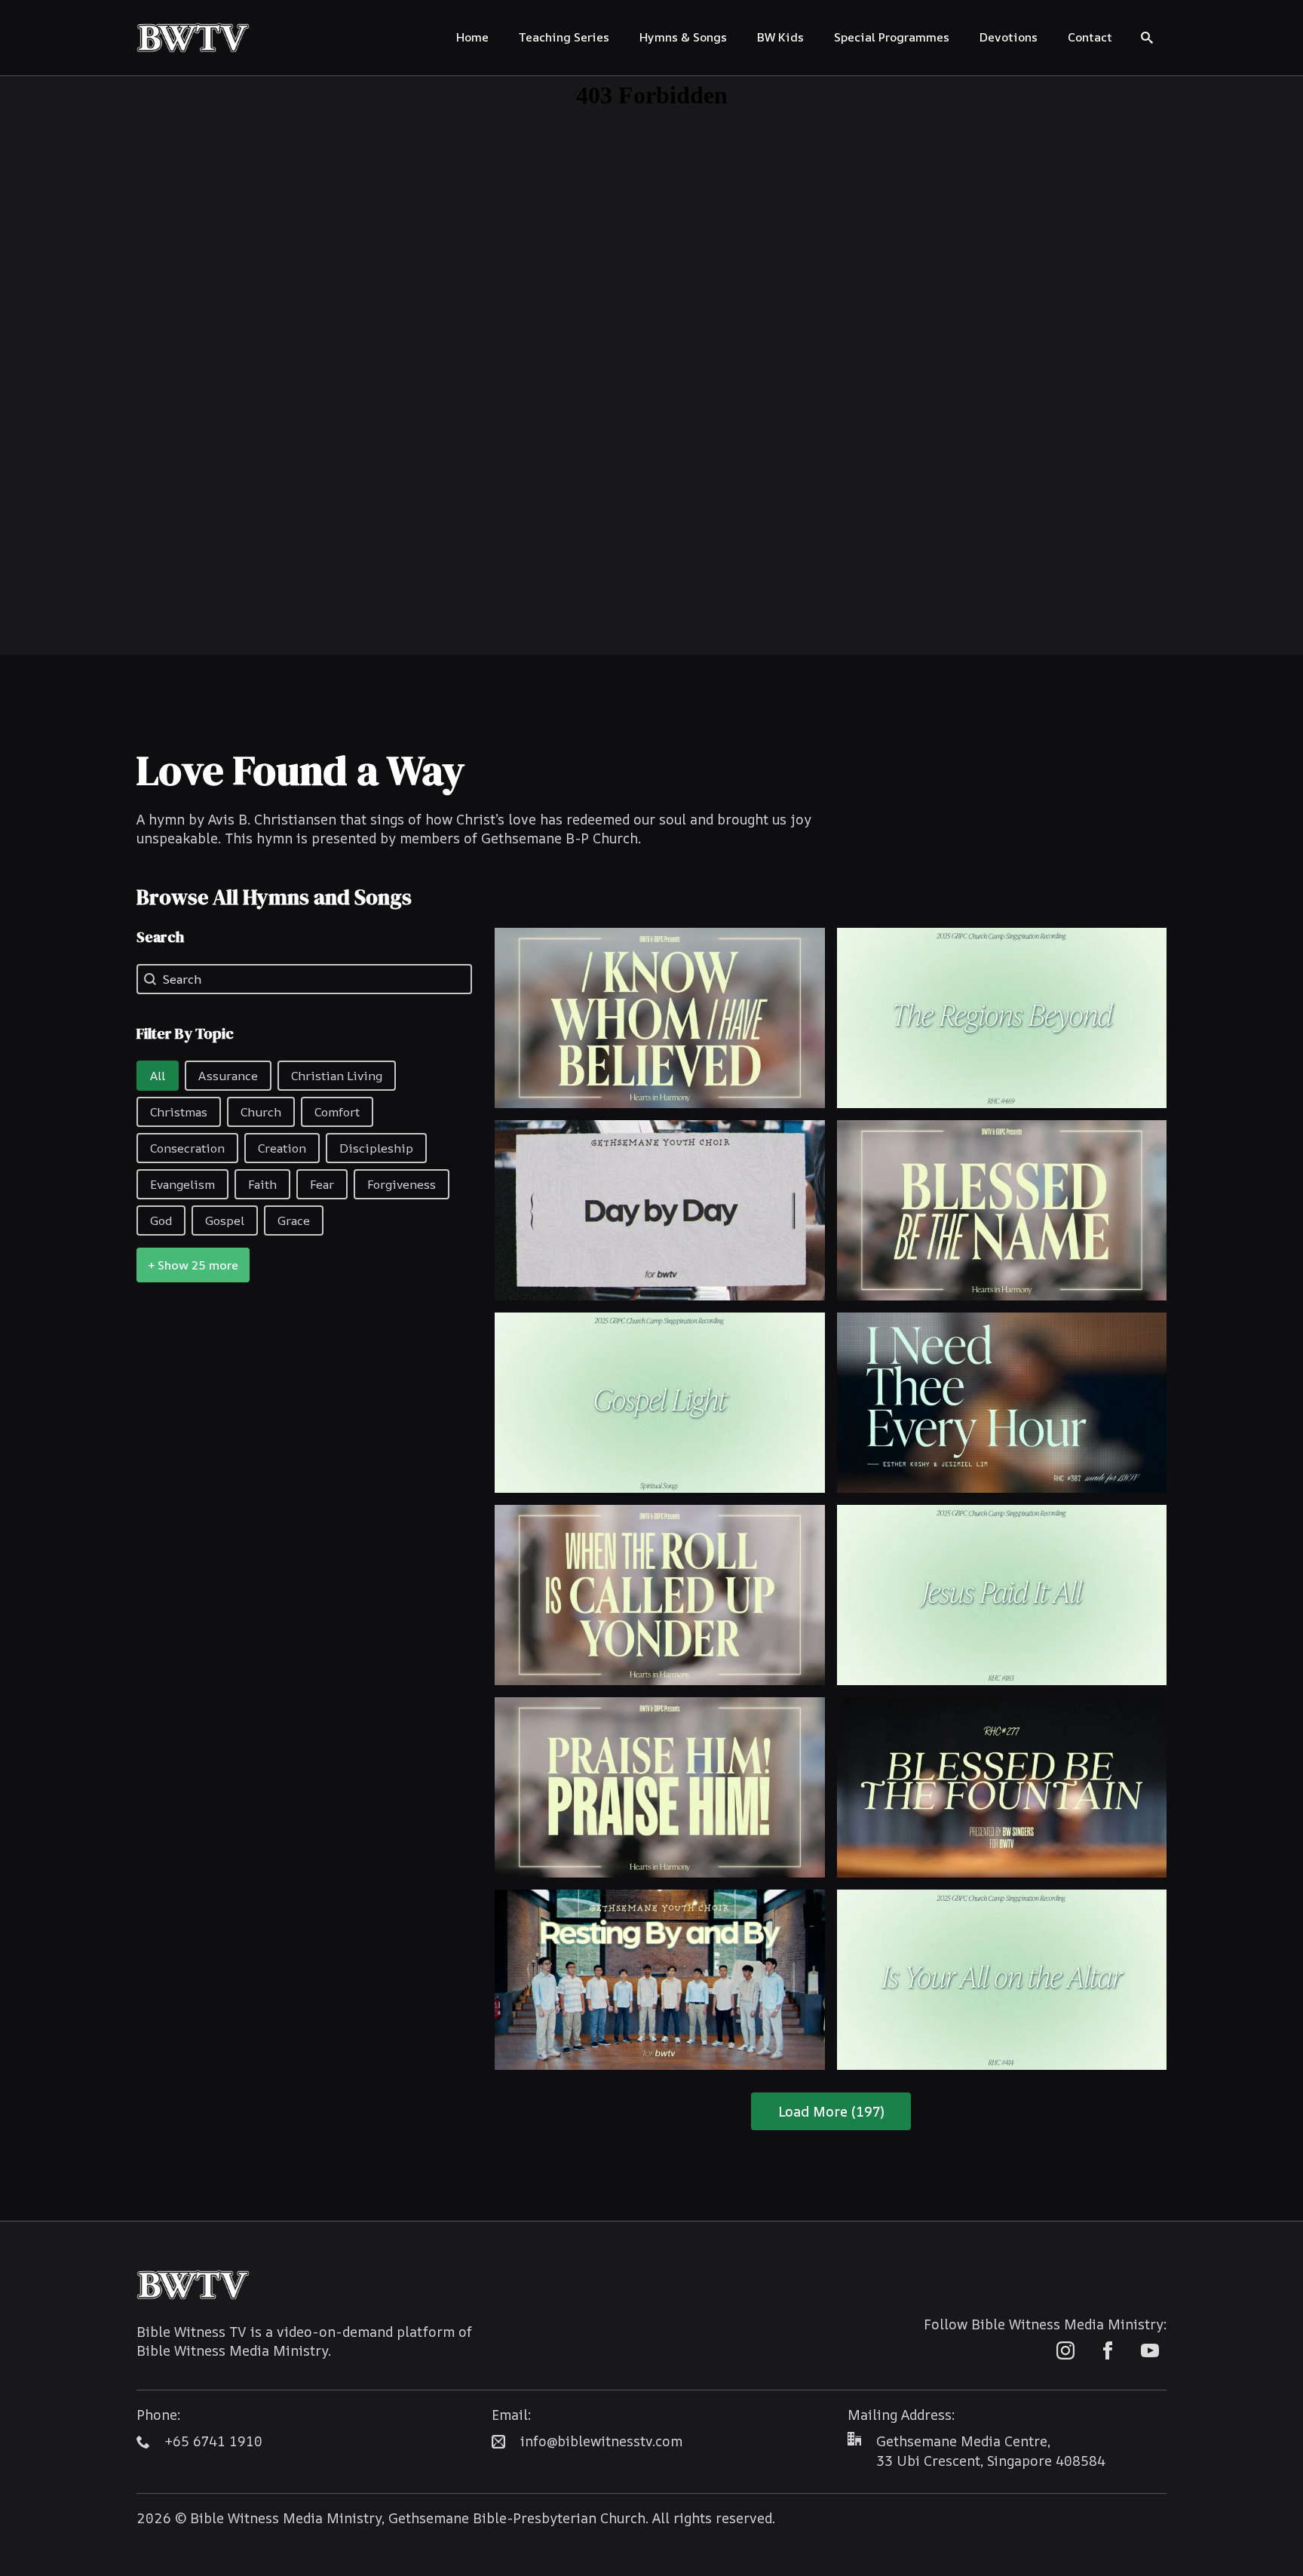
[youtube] (1150, 2350)
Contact (1090, 37)
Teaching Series (564, 37)
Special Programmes (892, 37)
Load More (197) (831, 2111)
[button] (158, 1076)
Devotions (1009, 37)
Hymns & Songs (683, 37)
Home (472, 37)
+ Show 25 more (193, 1265)
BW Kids (780, 37)
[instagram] (1065, 2350)
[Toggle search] (1147, 38)
